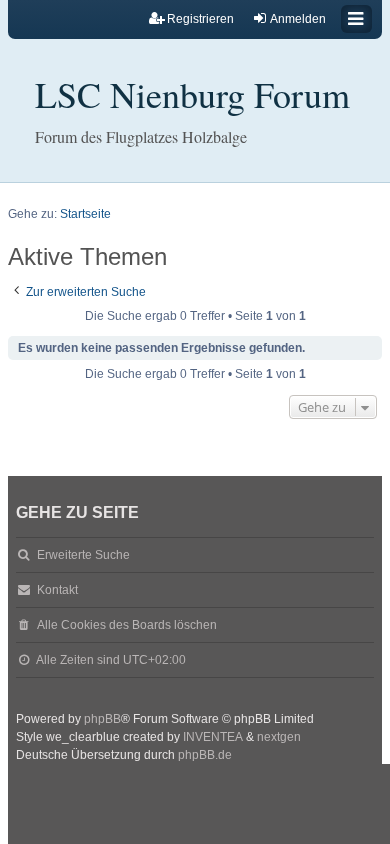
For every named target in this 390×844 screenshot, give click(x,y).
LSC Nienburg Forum (192, 94)
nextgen (279, 737)
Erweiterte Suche (83, 555)
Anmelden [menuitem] (298, 19)
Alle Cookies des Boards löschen (127, 625)
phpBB (102, 719)
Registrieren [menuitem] (200, 19)
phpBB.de (205, 755)
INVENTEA (213, 737)
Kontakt (57, 590)
